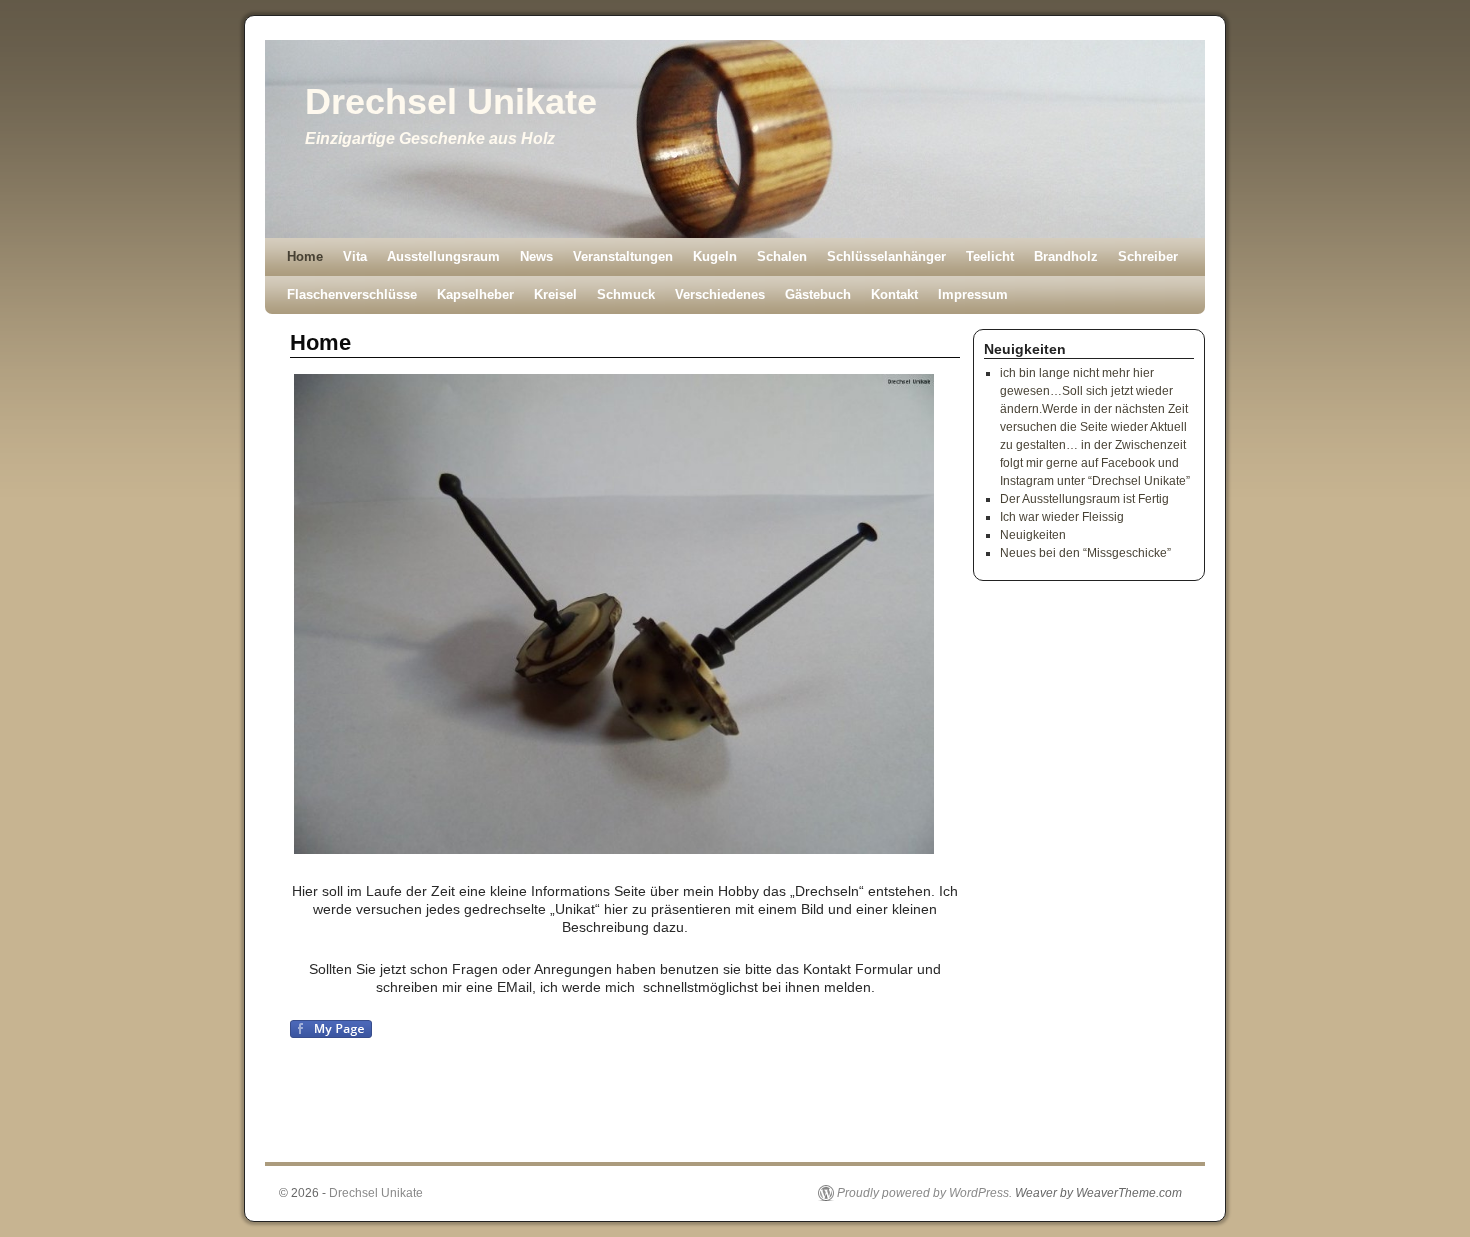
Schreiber (1148, 256)
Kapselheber (475, 294)
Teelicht (990, 256)
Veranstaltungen (623, 256)
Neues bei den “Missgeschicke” (1085, 553)
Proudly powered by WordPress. (924, 1193)
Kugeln (715, 256)
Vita (355, 256)
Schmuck (626, 294)
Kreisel (555, 294)
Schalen (782, 256)
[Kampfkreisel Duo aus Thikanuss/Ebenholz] (625, 614)
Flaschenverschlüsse (352, 294)
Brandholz (1066, 256)
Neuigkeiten (1033, 535)
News (536, 256)
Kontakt (894, 294)
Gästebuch (818, 294)
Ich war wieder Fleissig (1062, 517)
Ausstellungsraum (443, 256)
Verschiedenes (720, 294)
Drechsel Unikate (451, 101)
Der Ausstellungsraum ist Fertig (1084, 499)
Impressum (973, 294)
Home (305, 256)
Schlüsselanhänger (886, 256)
